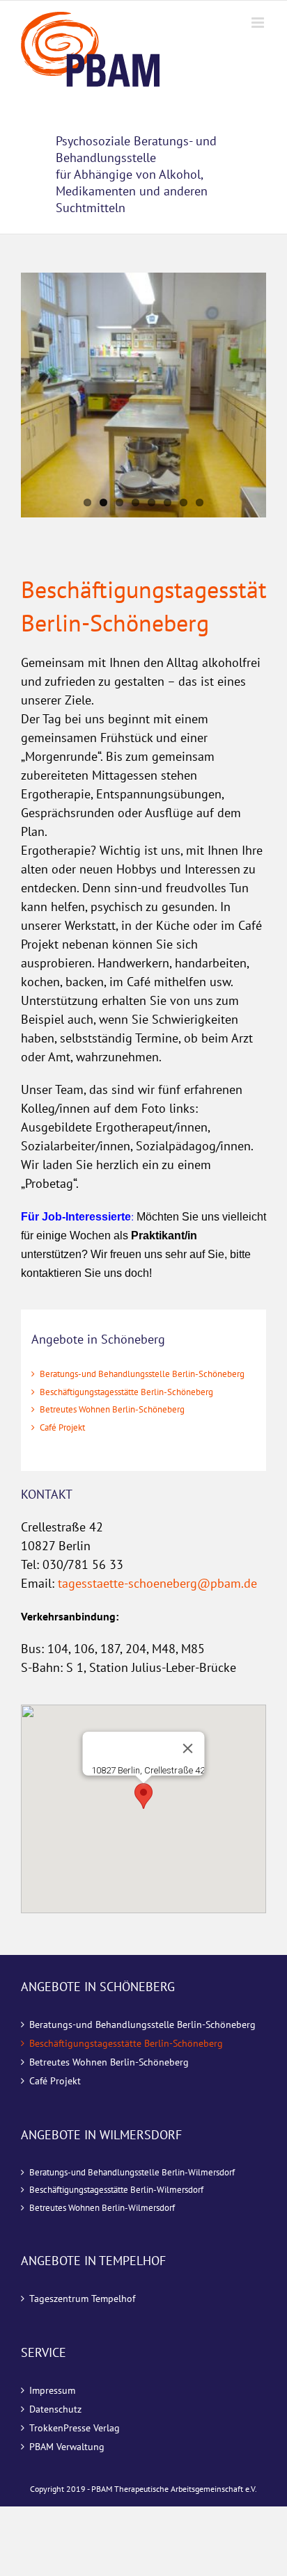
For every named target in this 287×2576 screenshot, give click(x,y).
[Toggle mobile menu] (259, 23)
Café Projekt (62, 1427)
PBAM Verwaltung (67, 2447)
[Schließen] (188, 1748)
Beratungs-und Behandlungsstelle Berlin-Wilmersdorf (132, 2172)
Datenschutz (55, 2409)
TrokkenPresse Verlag (75, 2428)
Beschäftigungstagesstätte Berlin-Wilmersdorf (116, 2190)
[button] (143, 1796)
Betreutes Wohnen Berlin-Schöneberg (112, 1409)
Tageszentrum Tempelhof (82, 2299)
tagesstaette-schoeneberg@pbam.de (157, 1583)
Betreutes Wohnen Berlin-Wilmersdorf (102, 2208)
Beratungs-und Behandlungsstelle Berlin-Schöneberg (142, 1374)
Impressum (52, 2390)
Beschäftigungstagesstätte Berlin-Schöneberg (126, 1392)
